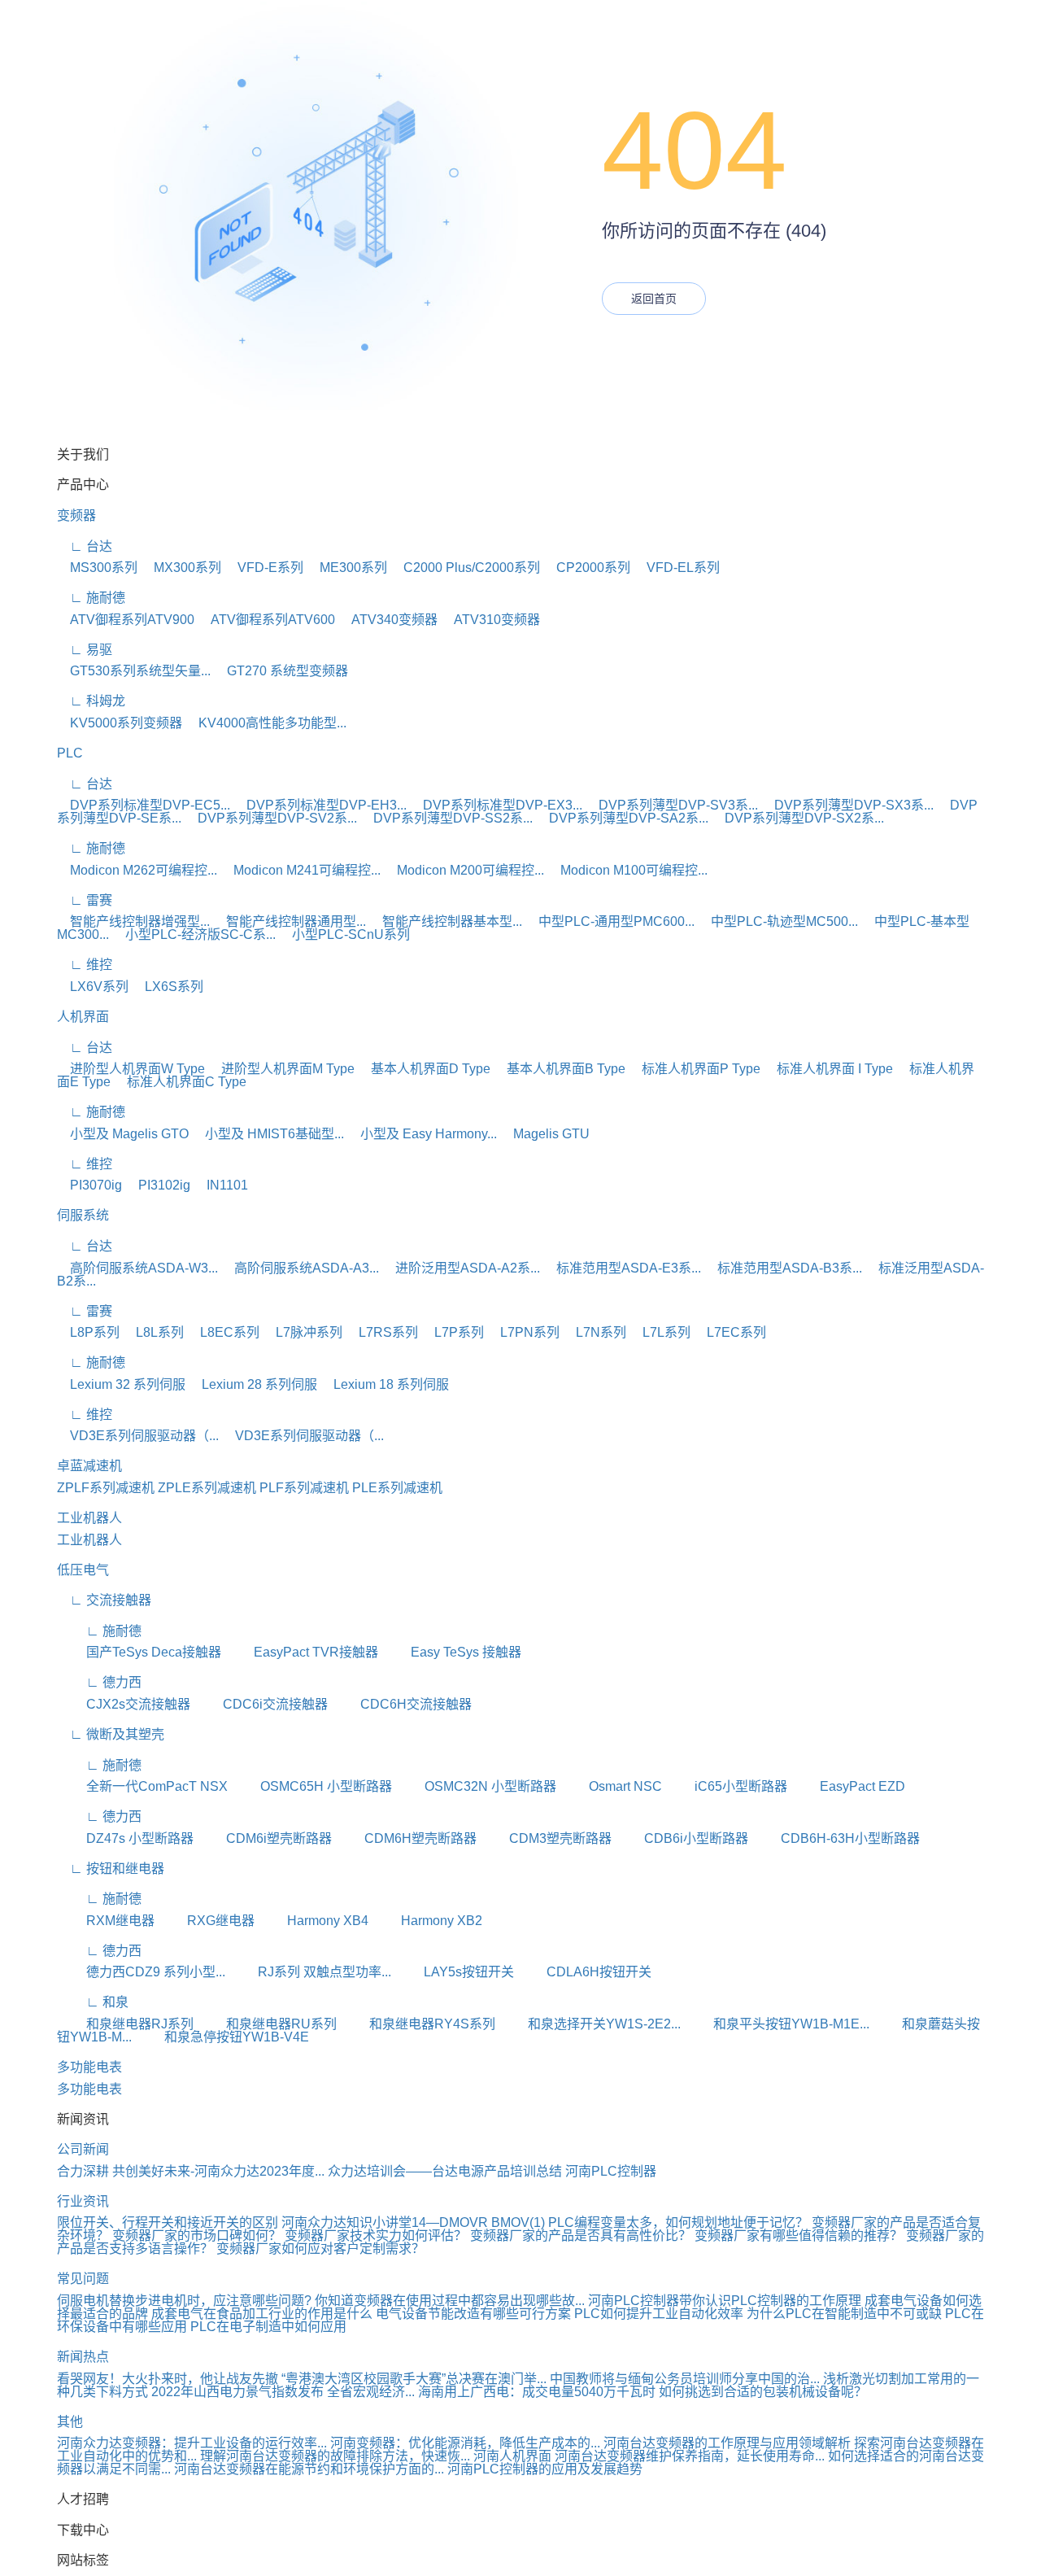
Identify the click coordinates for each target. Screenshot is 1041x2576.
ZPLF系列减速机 (106, 1488)
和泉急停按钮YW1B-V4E (222, 2037)
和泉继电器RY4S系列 (418, 2024)
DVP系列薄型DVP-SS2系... (446, 818)
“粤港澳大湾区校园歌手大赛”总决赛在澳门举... (414, 2379)
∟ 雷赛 (85, 900)
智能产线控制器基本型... (446, 921)
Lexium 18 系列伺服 (385, 1384)
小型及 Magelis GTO (123, 1134)
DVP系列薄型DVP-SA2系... (622, 818)
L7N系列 (595, 1332)
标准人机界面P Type (695, 1069)
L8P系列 (88, 1332)
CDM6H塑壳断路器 (406, 1838)
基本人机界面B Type (560, 1069)
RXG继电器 (206, 1921)
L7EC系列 (730, 1332)
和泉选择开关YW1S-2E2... (590, 2024)
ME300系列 (347, 568)
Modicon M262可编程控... (137, 870)
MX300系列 (181, 568)
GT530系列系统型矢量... (134, 671)
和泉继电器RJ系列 (125, 2024)
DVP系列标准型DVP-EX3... (496, 805)
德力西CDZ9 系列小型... (141, 1972)
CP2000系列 (587, 568)
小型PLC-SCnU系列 (344, 934)
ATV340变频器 (388, 620)
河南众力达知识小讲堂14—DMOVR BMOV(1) (413, 2222)
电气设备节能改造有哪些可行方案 (473, 2314)
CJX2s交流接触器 (124, 1704)
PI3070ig (89, 1185)
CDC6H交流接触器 (401, 1704)
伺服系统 (83, 1215)
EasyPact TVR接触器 (301, 1652)
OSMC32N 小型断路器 (476, 1786)
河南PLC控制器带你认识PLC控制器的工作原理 (725, 2301)
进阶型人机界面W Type (131, 1069)
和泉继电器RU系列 (267, 2024)
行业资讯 (83, 2201)
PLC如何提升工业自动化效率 (659, 2314)
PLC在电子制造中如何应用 (268, 2327)
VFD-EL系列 (677, 568)
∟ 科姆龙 (91, 701)
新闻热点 (83, 2357)
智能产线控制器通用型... (290, 921)
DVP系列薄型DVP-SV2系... (271, 818)
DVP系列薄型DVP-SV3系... (672, 805)
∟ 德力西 (99, 1682)
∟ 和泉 (93, 2002)
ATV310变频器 (490, 620)
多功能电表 (89, 2067)
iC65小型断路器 (726, 1786)
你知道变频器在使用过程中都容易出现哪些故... (450, 2301)
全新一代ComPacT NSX (142, 1786)
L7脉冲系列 (303, 1332)
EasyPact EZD (848, 1786)
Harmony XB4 (313, 1921)
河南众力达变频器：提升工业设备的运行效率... (192, 2443)
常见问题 (83, 2279)
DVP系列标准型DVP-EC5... (144, 805)
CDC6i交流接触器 (261, 1704)
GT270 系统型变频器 (281, 671)
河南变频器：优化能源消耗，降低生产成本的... (465, 2443)
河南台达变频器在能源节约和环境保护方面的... (309, 2469)
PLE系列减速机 (397, 1488)
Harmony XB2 (427, 1921)
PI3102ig (158, 1185)
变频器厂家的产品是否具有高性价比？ (582, 2235)
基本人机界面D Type (424, 1069)
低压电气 (83, 1570)
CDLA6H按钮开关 (584, 1972)
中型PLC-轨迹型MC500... (778, 921)
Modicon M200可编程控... (464, 870)
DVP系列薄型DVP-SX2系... (798, 818)
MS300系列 (97, 568)
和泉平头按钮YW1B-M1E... (777, 2024)
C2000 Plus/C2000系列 (465, 568)
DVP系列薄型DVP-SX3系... (847, 805)
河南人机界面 (512, 2456)
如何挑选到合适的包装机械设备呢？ (763, 2392)
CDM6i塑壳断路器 (264, 1838)
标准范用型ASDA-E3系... (622, 1268)
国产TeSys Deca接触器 (139, 1652)
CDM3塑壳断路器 (546, 1838)
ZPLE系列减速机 (207, 1488)
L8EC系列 (223, 1332)
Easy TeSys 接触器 (451, 1652)
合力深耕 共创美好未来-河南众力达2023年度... (191, 2171)
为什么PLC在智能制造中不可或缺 (844, 2314)
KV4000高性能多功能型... (266, 723)
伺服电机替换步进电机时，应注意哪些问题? (184, 2301)
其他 (70, 2422)
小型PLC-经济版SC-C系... (194, 934)
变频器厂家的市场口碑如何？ (198, 2235)
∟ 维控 (85, 965)
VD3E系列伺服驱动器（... (138, 1436)
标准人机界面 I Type (828, 1069)
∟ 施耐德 (91, 598)
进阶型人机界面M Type (281, 1069)
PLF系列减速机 (304, 1488)
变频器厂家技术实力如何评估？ (377, 2235)
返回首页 (654, 299)
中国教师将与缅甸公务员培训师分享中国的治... (685, 2379)
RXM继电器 (106, 1921)
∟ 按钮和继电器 (111, 1869)
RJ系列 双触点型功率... (310, 1972)
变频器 (76, 515)
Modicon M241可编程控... (301, 870)
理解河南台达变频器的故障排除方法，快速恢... (335, 2456)
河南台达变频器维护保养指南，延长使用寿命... (690, 2456)
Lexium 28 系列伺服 (253, 1384)
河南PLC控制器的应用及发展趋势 (545, 2469)
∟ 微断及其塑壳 (111, 1734)
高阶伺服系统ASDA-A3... (300, 1268)
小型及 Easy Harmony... (422, 1134)
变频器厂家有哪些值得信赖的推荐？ (800, 2235)
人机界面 (83, 1017)
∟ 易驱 (85, 650)
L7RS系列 (382, 1332)
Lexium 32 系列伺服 (121, 1384)
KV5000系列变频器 (120, 723)
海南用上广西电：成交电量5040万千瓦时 (537, 2392)
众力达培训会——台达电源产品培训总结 (445, 2171)
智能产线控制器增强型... (133, 921)
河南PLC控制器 (611, 2171)
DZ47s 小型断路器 (125, 1838)
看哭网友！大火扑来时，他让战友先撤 (168, 2379)
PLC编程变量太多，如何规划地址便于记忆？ (678, 2222)
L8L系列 (153, 1332)
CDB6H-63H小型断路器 (836, 1838)
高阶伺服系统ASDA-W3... (137, 1268)
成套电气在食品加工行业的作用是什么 (262, 2314)
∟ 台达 (85, 546)
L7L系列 (660, 1332)
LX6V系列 (93, 987)
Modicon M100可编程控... (627, 870)
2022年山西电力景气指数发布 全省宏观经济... (283, 2392)
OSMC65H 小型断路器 (311, 1786)
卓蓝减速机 (89, 1466)
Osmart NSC (611, 1786)
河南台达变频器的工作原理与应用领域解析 (727, 2443)
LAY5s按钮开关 (454, 1972)
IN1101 (221, 1185)
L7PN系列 (523, 1332)
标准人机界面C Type (180, 1082)
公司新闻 (83, 2149)
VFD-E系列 (264, 568)
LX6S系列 (168, 987)
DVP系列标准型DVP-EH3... (320, 805)
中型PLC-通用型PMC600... (610, 921)
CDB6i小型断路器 (682, 1838)
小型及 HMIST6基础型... (268, 1134)
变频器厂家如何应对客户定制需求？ (320, 2249)
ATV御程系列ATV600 (266, 620)
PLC (70, 753)
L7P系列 (453, 1332)
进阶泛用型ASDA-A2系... (461, 1268)
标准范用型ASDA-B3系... (783, 1268)
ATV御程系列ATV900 (126, 620)
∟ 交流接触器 (104, 1600)
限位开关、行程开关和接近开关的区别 (168, 2222)
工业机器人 (89, 1518)
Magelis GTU (545, 1134)
